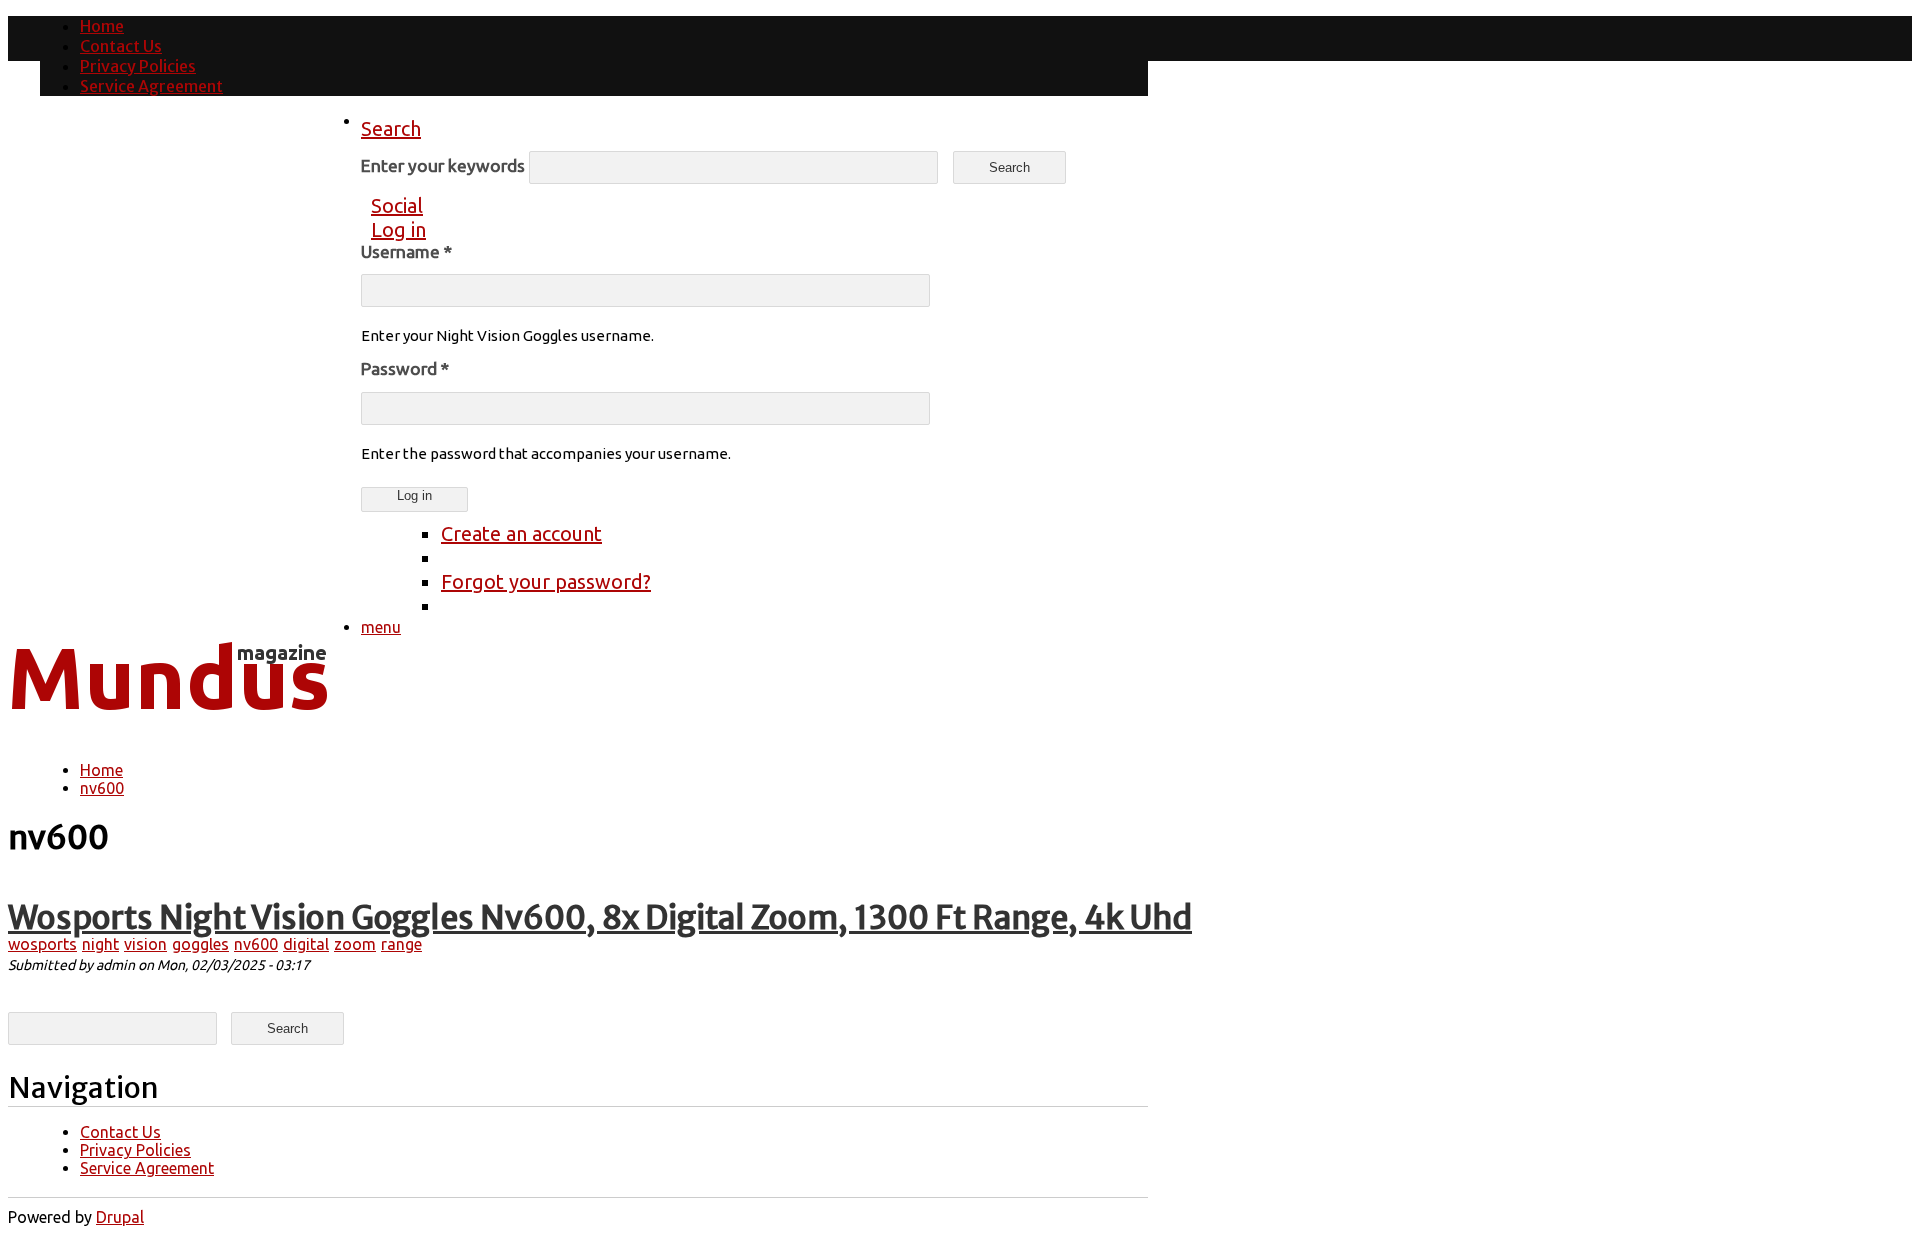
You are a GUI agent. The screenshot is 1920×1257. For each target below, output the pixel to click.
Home (102, 26)
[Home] (168, 725)
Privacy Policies (138, 66)
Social (397, 205)
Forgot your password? (546, 581)
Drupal (120, 1217)
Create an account (521, 533)
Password (405, 368)
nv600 (102, 788)
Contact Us (121, 46)
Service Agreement (151, 86)
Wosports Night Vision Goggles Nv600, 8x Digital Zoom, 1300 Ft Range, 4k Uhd (600, 918)
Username (406, 251)
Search (391, 128)
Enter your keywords (445, 165)
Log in (398, 229)
